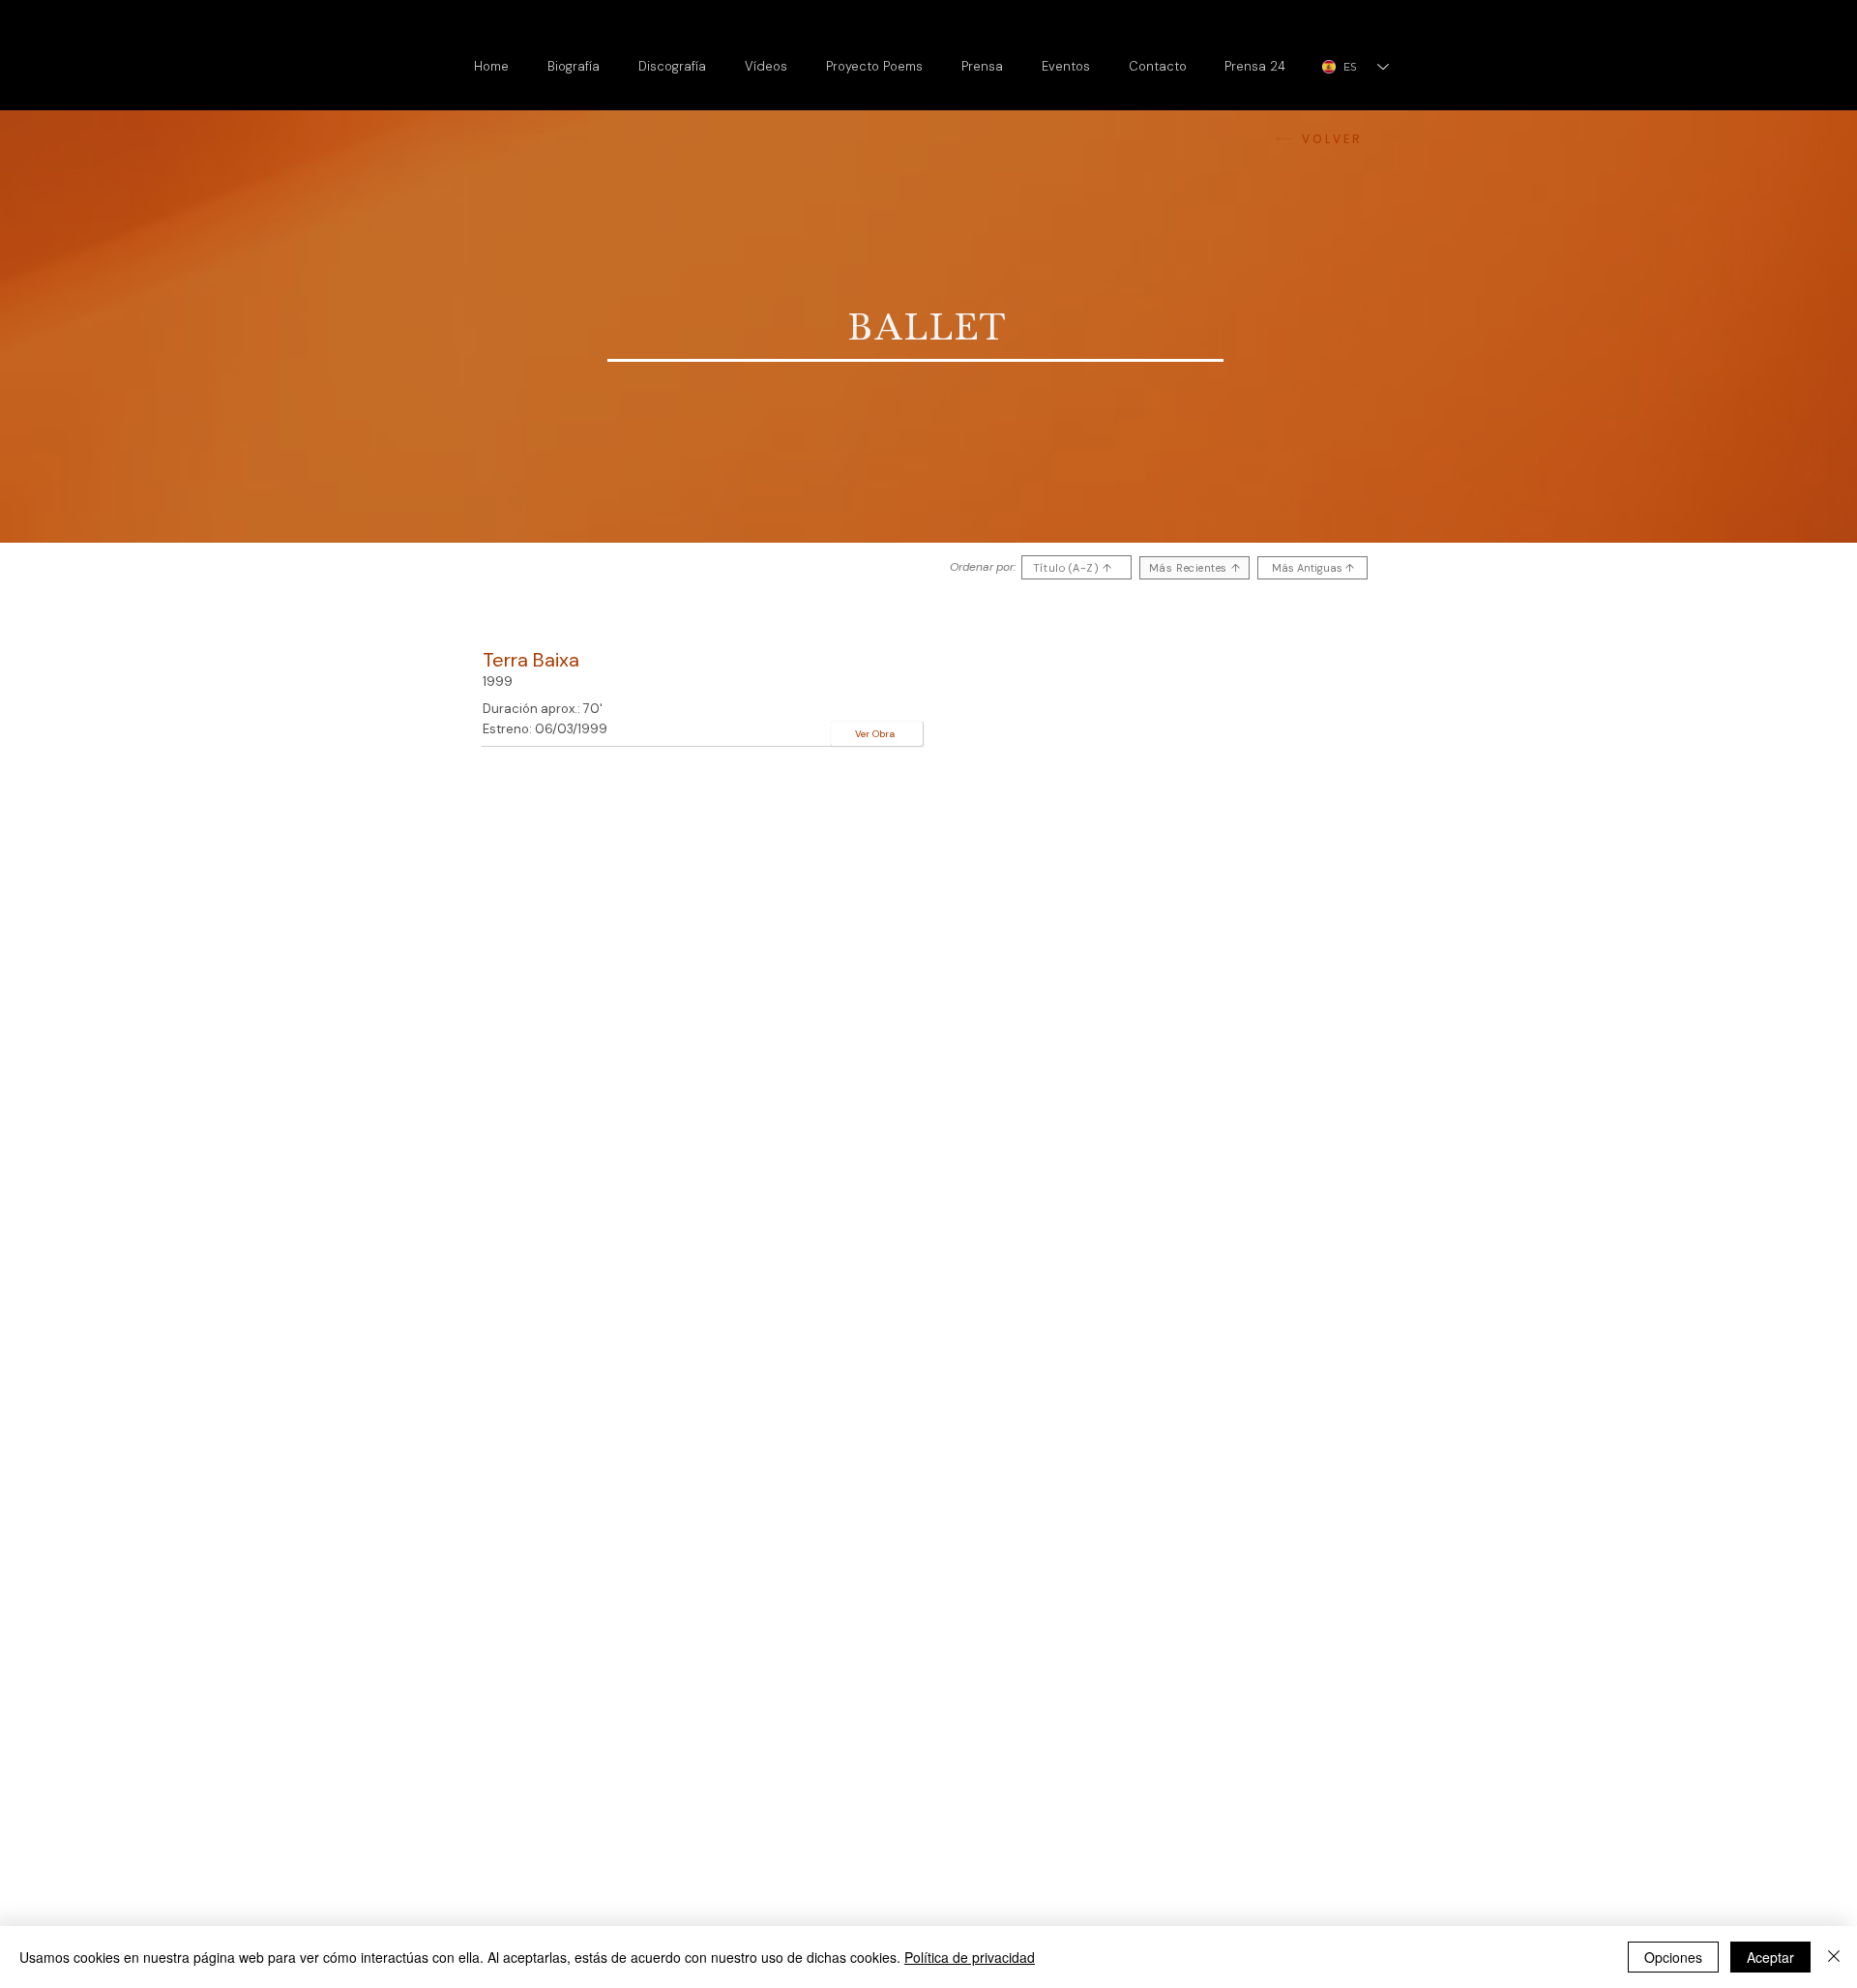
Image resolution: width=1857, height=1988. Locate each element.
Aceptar (1770, 1957)
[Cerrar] (1834, 1957)
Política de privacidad (970, 1957)
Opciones (1673, 1957)
